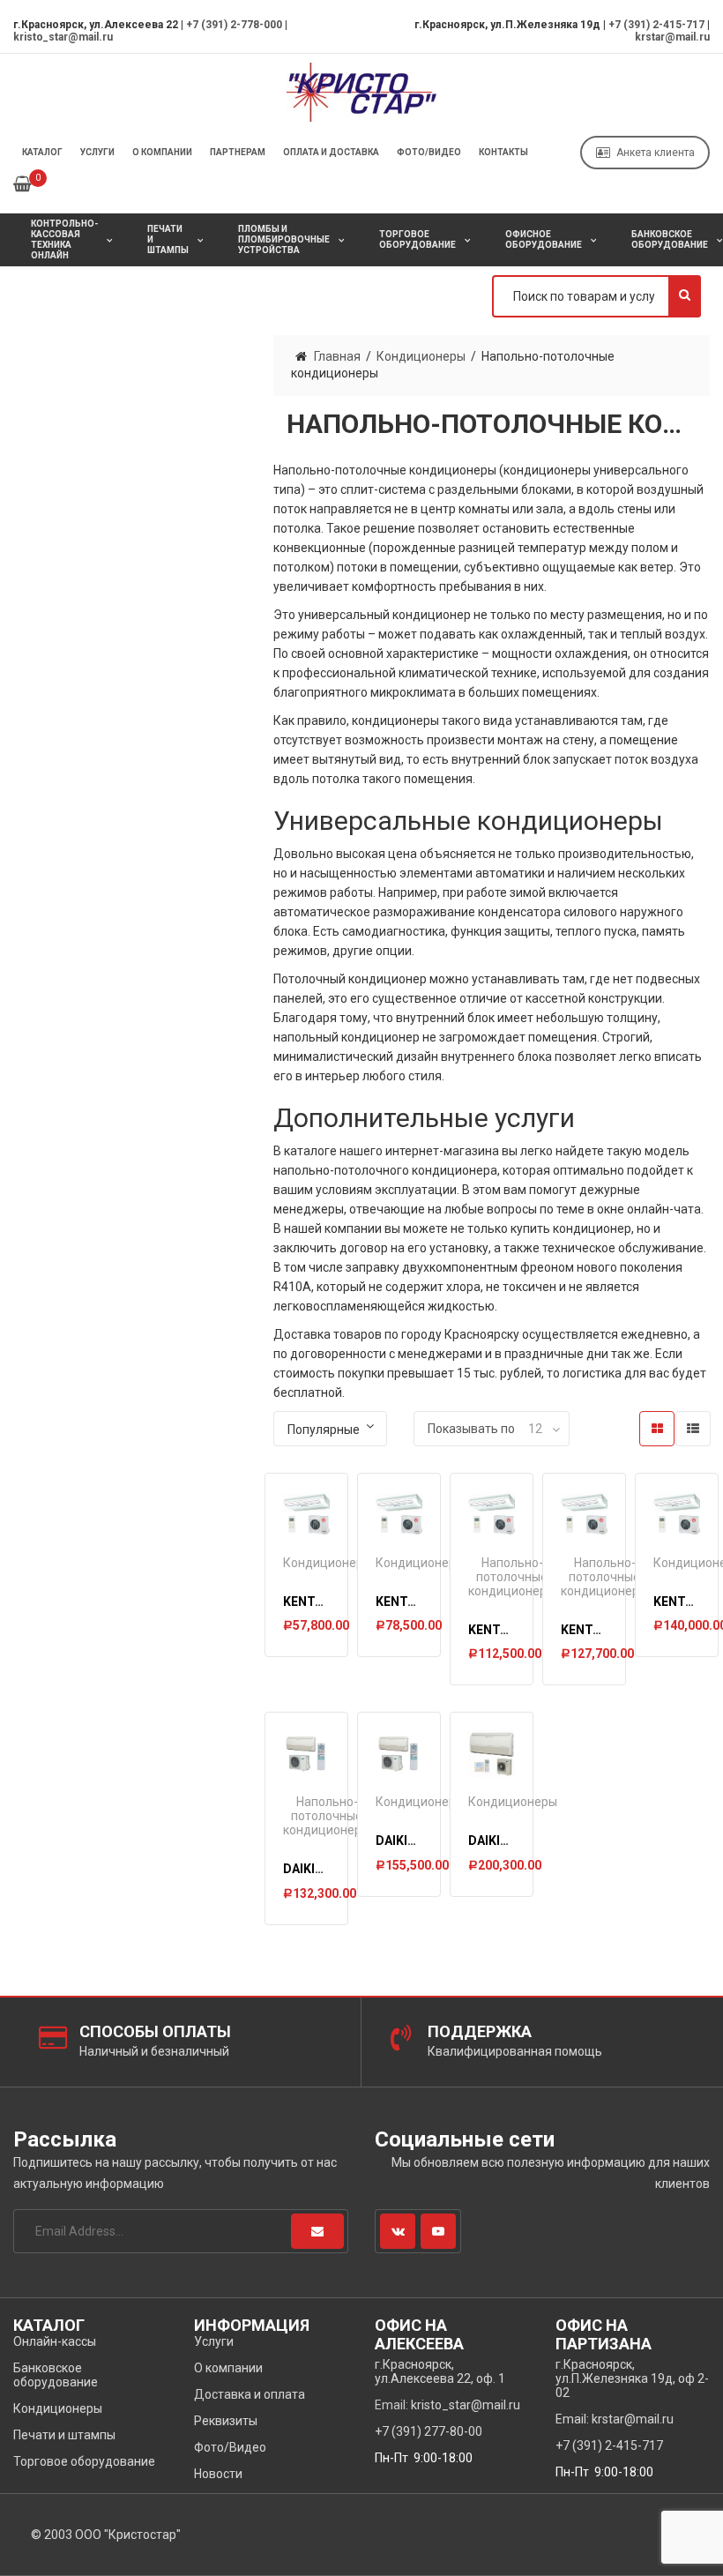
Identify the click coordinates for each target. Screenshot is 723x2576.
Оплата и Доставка (331, 152)
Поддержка (480, 2031)
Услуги (97, 152)
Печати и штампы (168, 239)
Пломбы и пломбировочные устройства (284, 239)
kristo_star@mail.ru (63, 37)
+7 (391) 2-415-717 (656, 25)
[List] (693, 1429)
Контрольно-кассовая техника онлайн (64, 239)
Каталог (42, 152)
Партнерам (238, 152)
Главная (337, 356)
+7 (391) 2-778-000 (234, 25)
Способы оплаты (155, 2031)
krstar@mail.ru (672, 37)
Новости (218, 2474)
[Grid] (657, 1429)
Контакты (503, 152)
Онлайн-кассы (55, 2341)
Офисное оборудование (544, 239)
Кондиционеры (421, 356)
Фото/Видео (429, 152)
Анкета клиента (656, 153)
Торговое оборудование (417, 239)
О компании (162, 152)
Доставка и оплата (250, 2394)
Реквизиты (226, 2421)
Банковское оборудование (56, 2375)
